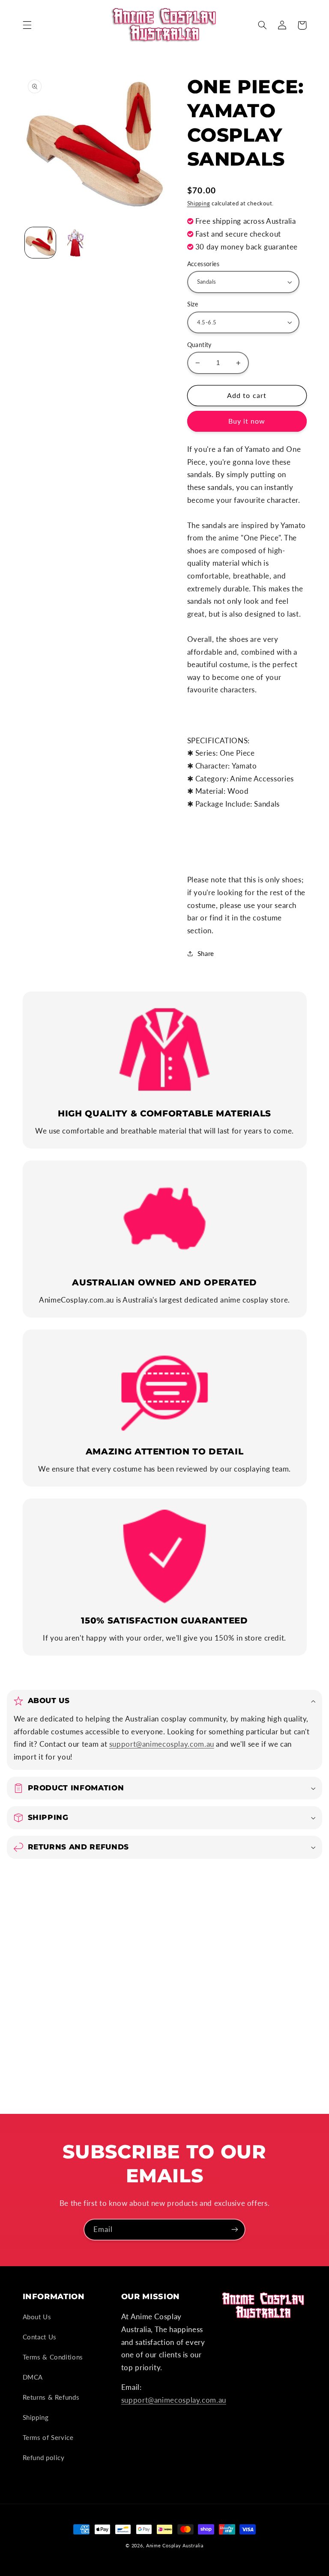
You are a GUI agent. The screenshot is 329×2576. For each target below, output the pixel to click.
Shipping (199, 203)
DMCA (33, 2377)
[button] (27, 25)
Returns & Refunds (51, 2397)
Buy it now (247, 421)
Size (193, 304)
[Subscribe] (235, 2230)
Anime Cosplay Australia (175, 2546)
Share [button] (206, 953)
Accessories (203, 264)
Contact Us (40, 2337)
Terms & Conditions (53, 2357)
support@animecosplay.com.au (162, 1744)
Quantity (199, 345)
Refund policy (44, 2457)
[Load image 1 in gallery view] (40, 243)
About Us (37, 2317)
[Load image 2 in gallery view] (75, 243)
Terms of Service (48, 2437)
